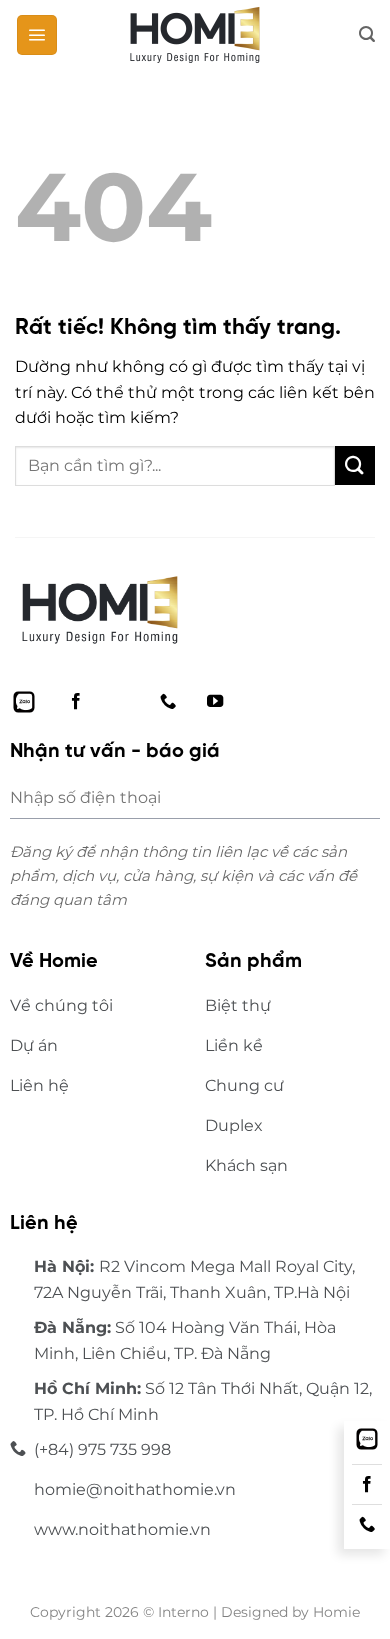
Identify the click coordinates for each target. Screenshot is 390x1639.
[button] (37, 35)
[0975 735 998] (367, 1525)
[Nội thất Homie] (195, 35)
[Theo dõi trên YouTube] (215, 702)
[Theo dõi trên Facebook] (76, 702)
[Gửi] (355, 465)
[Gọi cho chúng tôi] (168, 702)
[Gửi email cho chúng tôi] (122, 702)
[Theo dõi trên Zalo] (24, 702)
